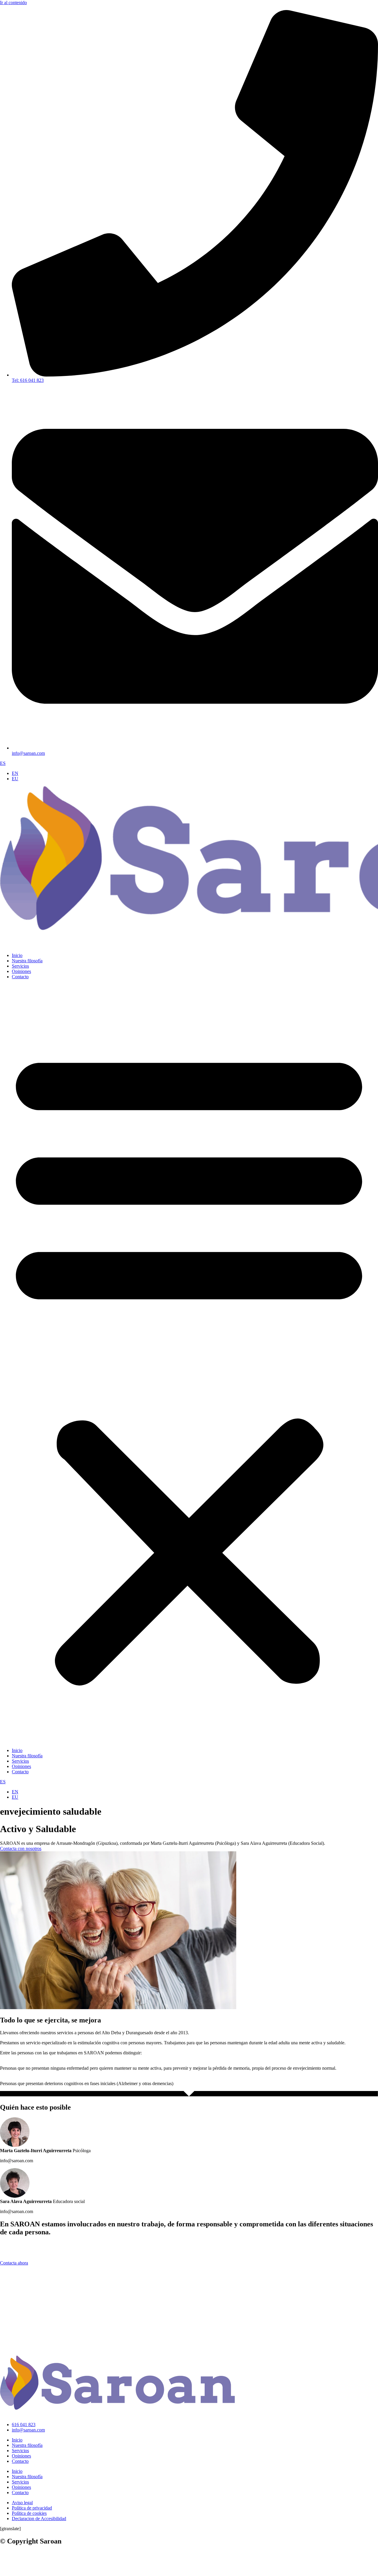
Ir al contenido (13, 3)
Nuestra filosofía (27, 961)
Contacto (20, 977)
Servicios (20, 966)
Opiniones (21, 971)
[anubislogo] (75, 2573)
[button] (189, 1364)
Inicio (17, 955)
